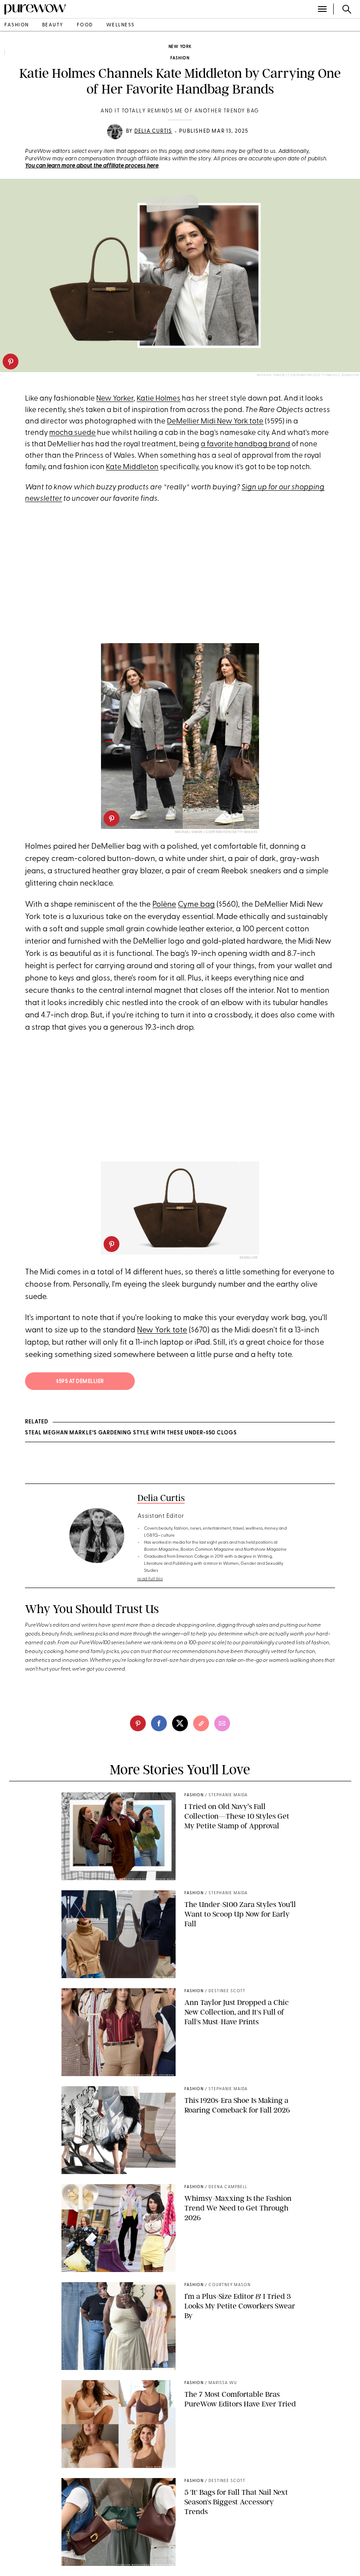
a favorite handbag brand (245, 444)
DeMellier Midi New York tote (215, 421)
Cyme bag (196, 905)
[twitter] (180, 1723)
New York (180, 47)
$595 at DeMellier (80, 1382)
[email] (222, 1723)
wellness (121, 25)
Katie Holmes (158, 399)
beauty (53, 25)
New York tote (162, 1331)
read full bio (150, 1579)
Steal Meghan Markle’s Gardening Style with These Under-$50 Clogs (131, 1433)
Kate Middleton (132, 467)
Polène (164, 905)
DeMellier (249, 1258)
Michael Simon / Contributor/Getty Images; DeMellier (308, 375)
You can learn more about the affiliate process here (92, 166)
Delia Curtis (153, 131)
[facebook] (159, 1723)
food (85, 25)
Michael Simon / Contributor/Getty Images (216, 832)
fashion (17, 25)
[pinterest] (11, 362)
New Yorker (115, 399)
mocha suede (72, 433)
